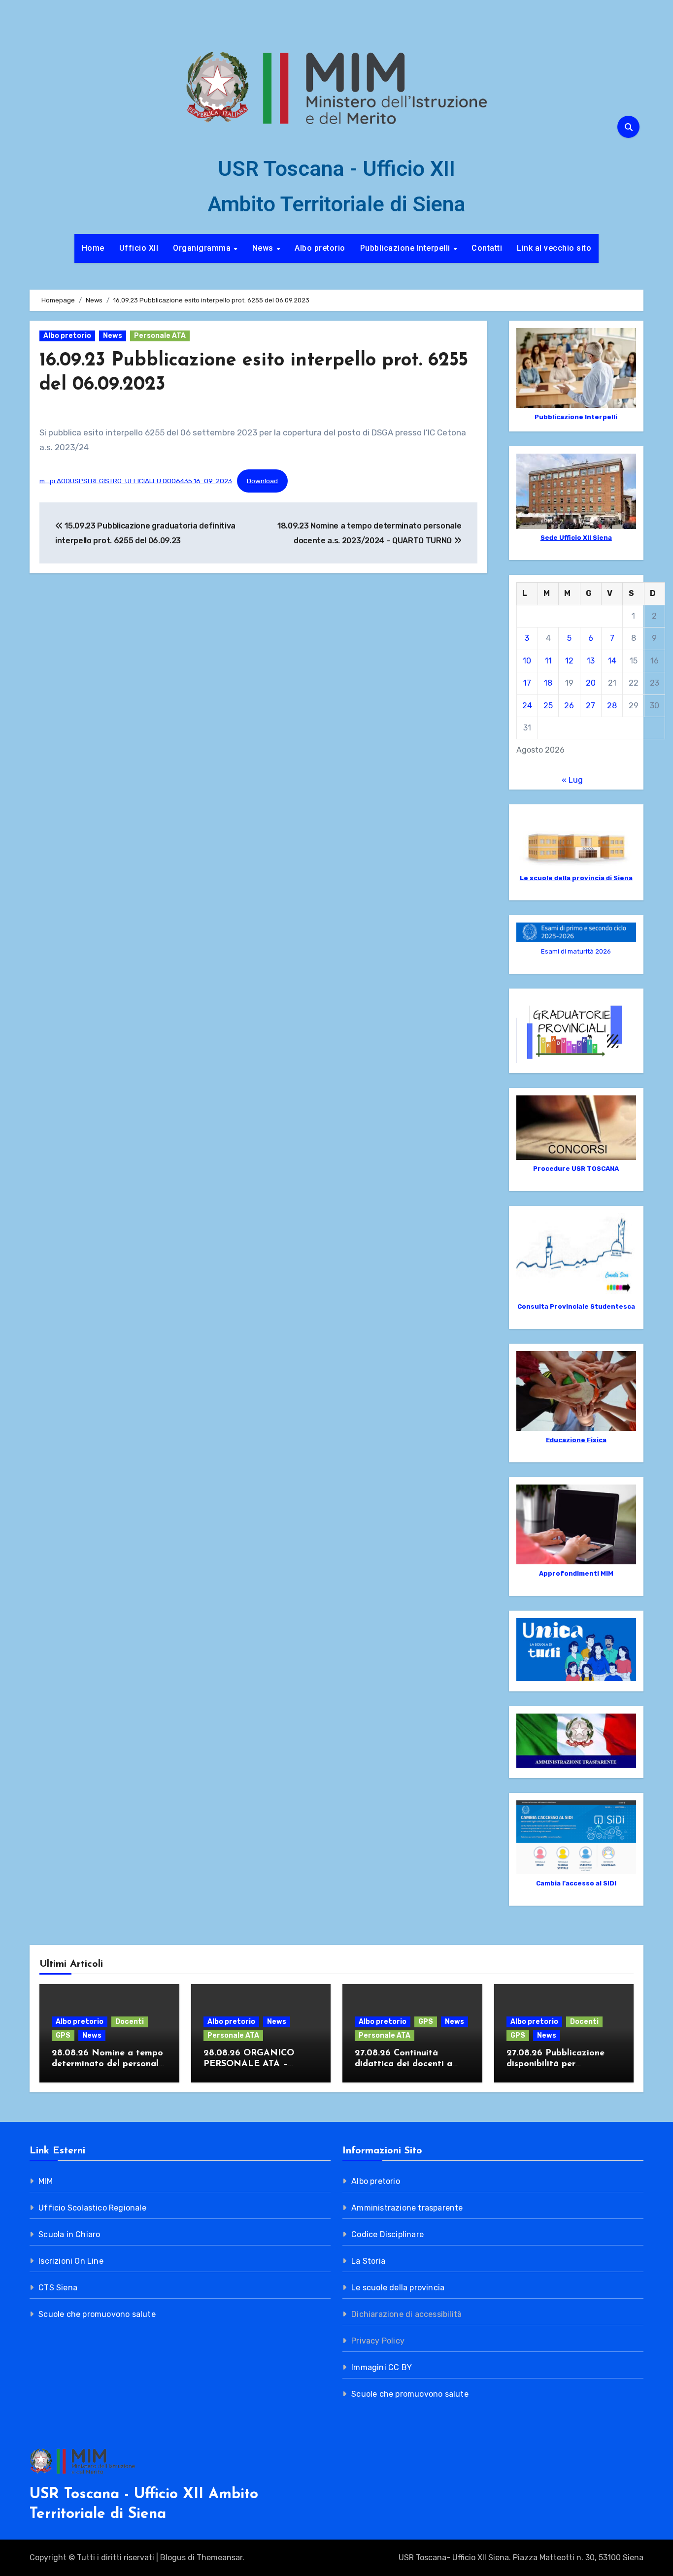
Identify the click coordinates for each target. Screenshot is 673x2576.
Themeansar (219, 2558)
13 (591, 661)
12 (569, 661)
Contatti (487, 248)
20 (591, 683)
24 (527, 706)
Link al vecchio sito (554, 248)
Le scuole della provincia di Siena (576, 878)
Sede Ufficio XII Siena (576, 538)
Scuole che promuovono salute (97, 2314)
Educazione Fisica (576, 1440)
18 (548, 683)
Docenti (130, 2022)
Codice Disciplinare (387, 2234)
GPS (63, 2035)
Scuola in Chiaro (69, 2234)
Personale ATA (160, 336)
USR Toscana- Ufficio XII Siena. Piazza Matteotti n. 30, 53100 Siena (521, 2558)
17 (527, 683)
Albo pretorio (320, 248)
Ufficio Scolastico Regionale (92, 2208)
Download (262, 481)
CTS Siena (58, 2288)
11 (548, 661)
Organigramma (203, 248)
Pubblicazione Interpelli (406, 248)
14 (612, 661)
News (264, 248)
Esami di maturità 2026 (576, 951)
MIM (46, 2181)
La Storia (368, 2261)
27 (590, 706)
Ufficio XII (139, 248)
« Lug (572, 780)
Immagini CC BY (382, 2367)
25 (548, 706)
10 (527, 661)
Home (93, 248)
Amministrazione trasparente (407, 2208)
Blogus (173, 2558)
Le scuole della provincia (398, 2288)
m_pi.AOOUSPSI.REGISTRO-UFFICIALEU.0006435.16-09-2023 (136, 481)
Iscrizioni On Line (71, 2261)
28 (612, 706)
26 (569, 706)
